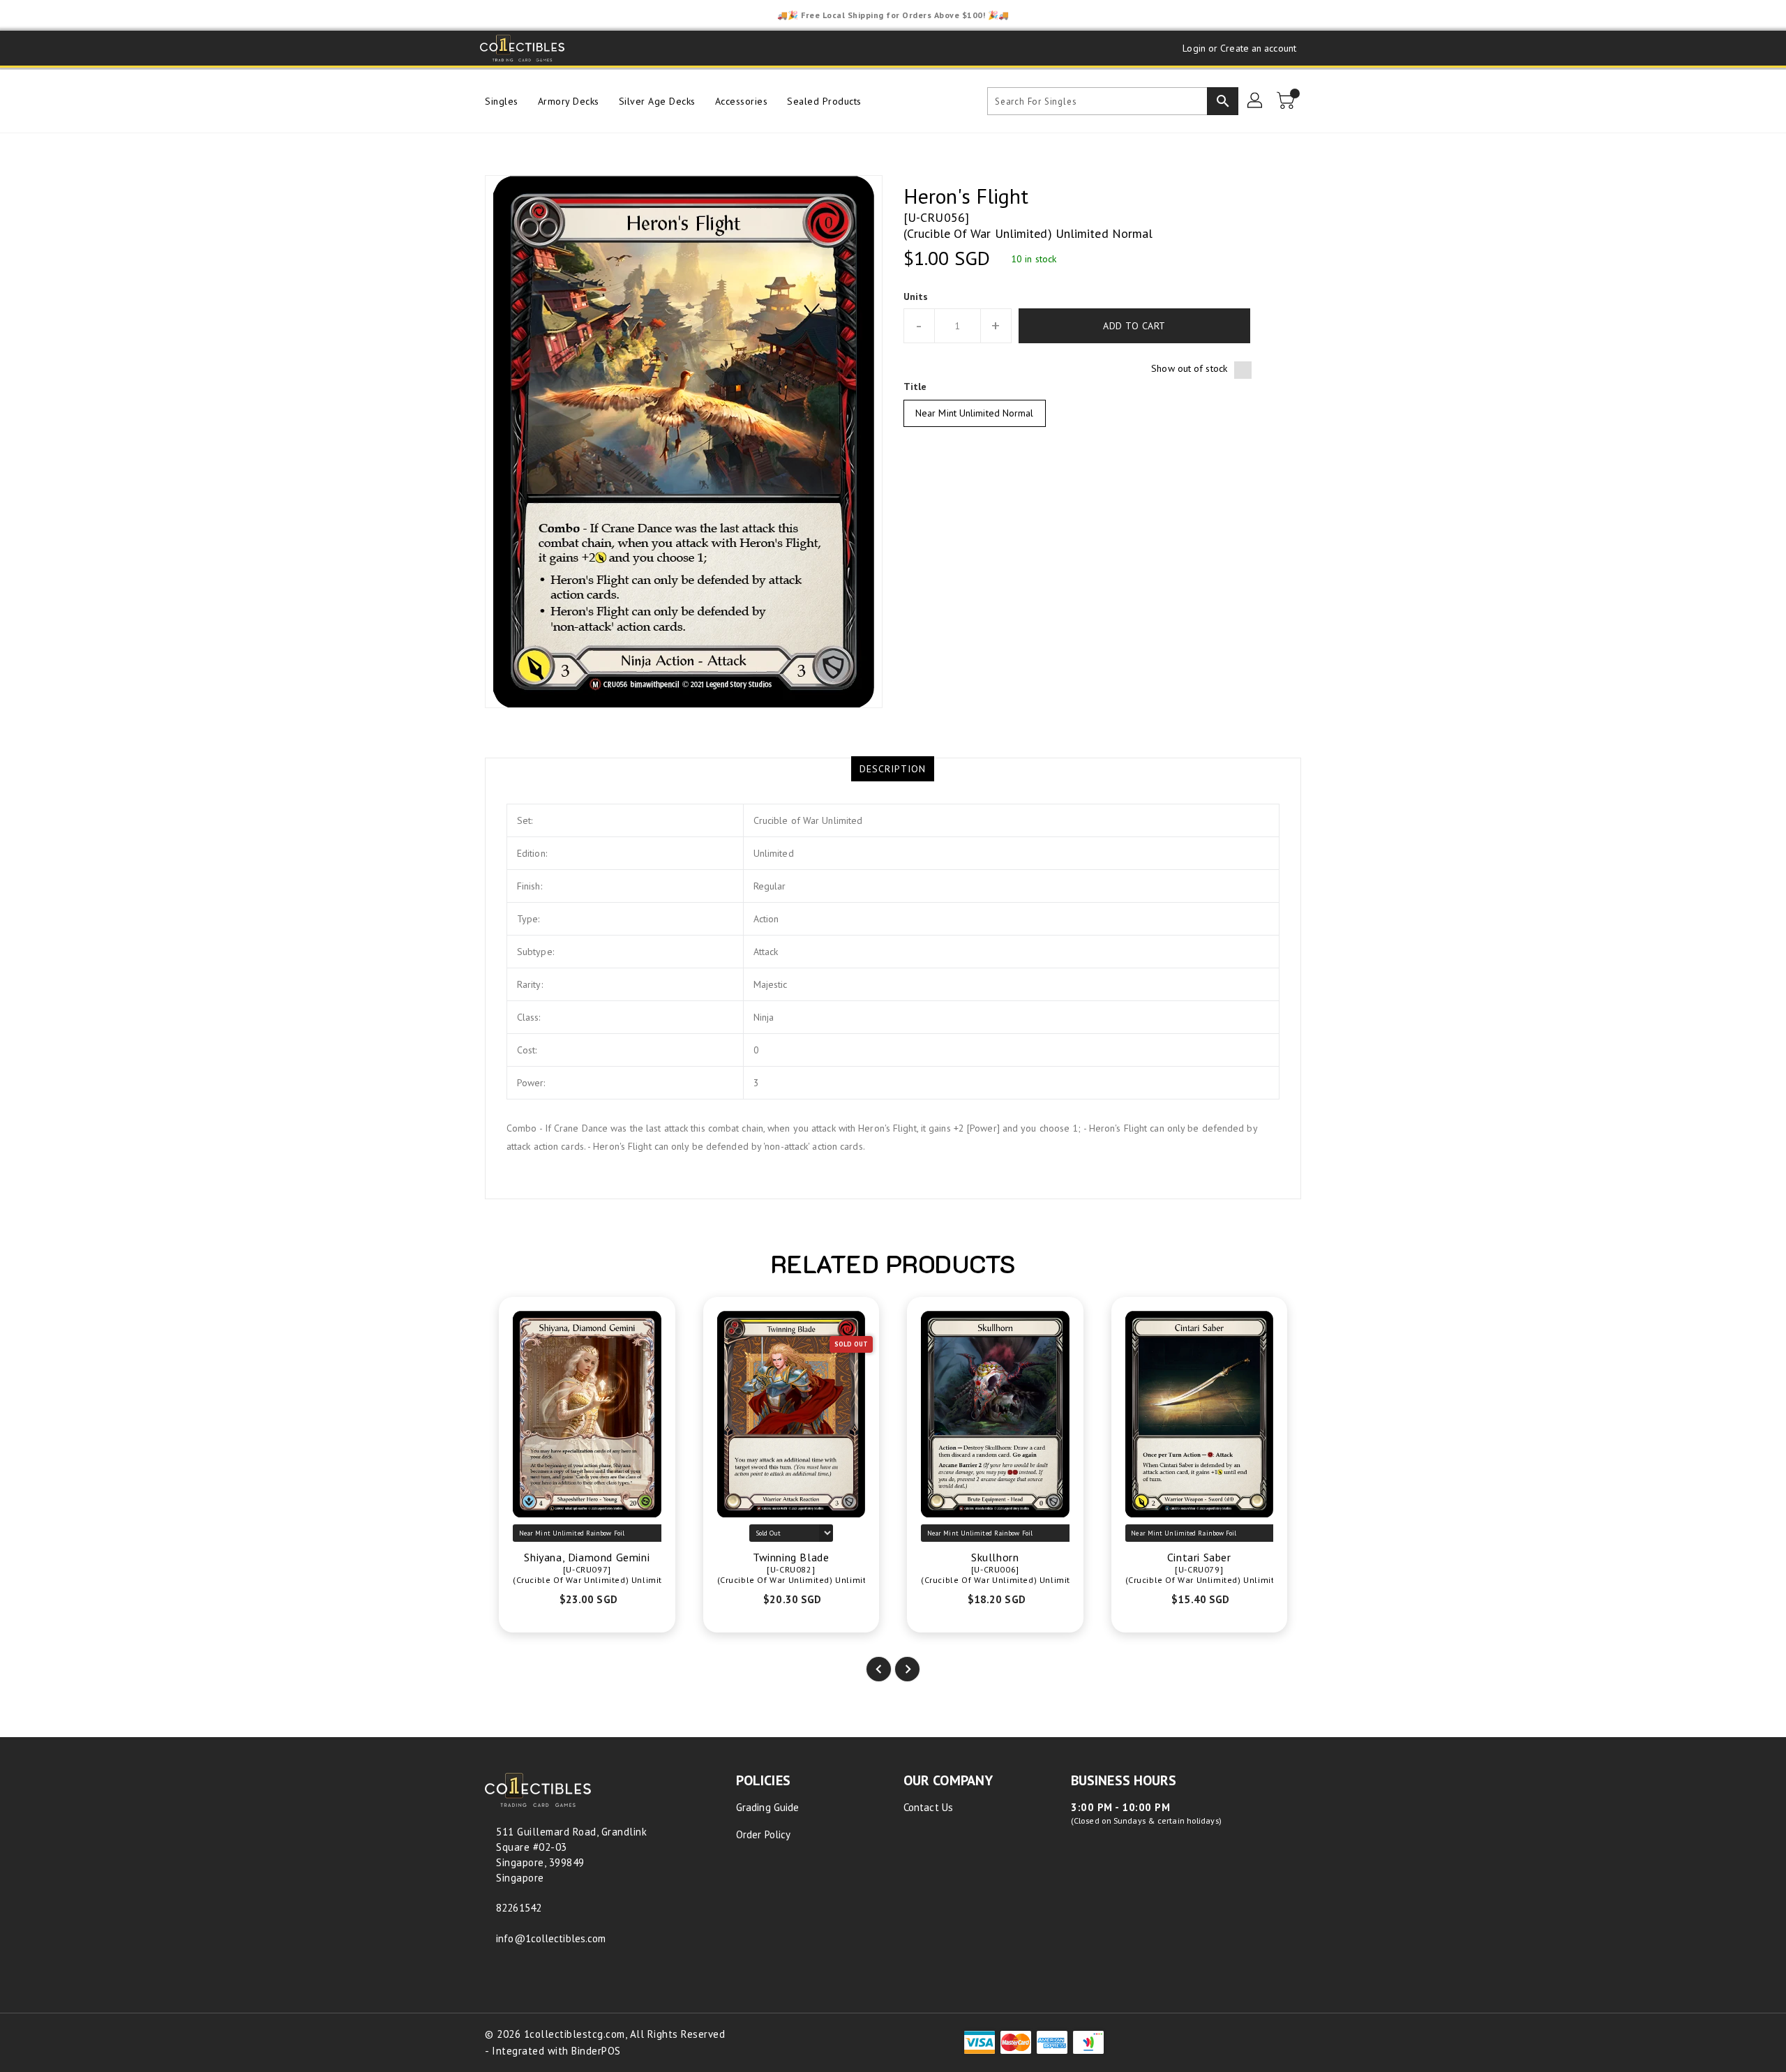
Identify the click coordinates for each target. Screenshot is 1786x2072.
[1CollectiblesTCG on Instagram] (643, 48)
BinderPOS (596, 2051)
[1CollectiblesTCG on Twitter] (617, 48)
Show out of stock (1189, 368)
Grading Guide (767, 1807)
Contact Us (928, 1807)
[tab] (893, 769)
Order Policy (763, 1834)
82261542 (519, 1908)
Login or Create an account (1239, 48)
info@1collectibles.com (551, 1938)
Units (916, 296)
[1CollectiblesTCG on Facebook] (590, 48)
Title (915, 386)
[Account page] (1256, 101)
